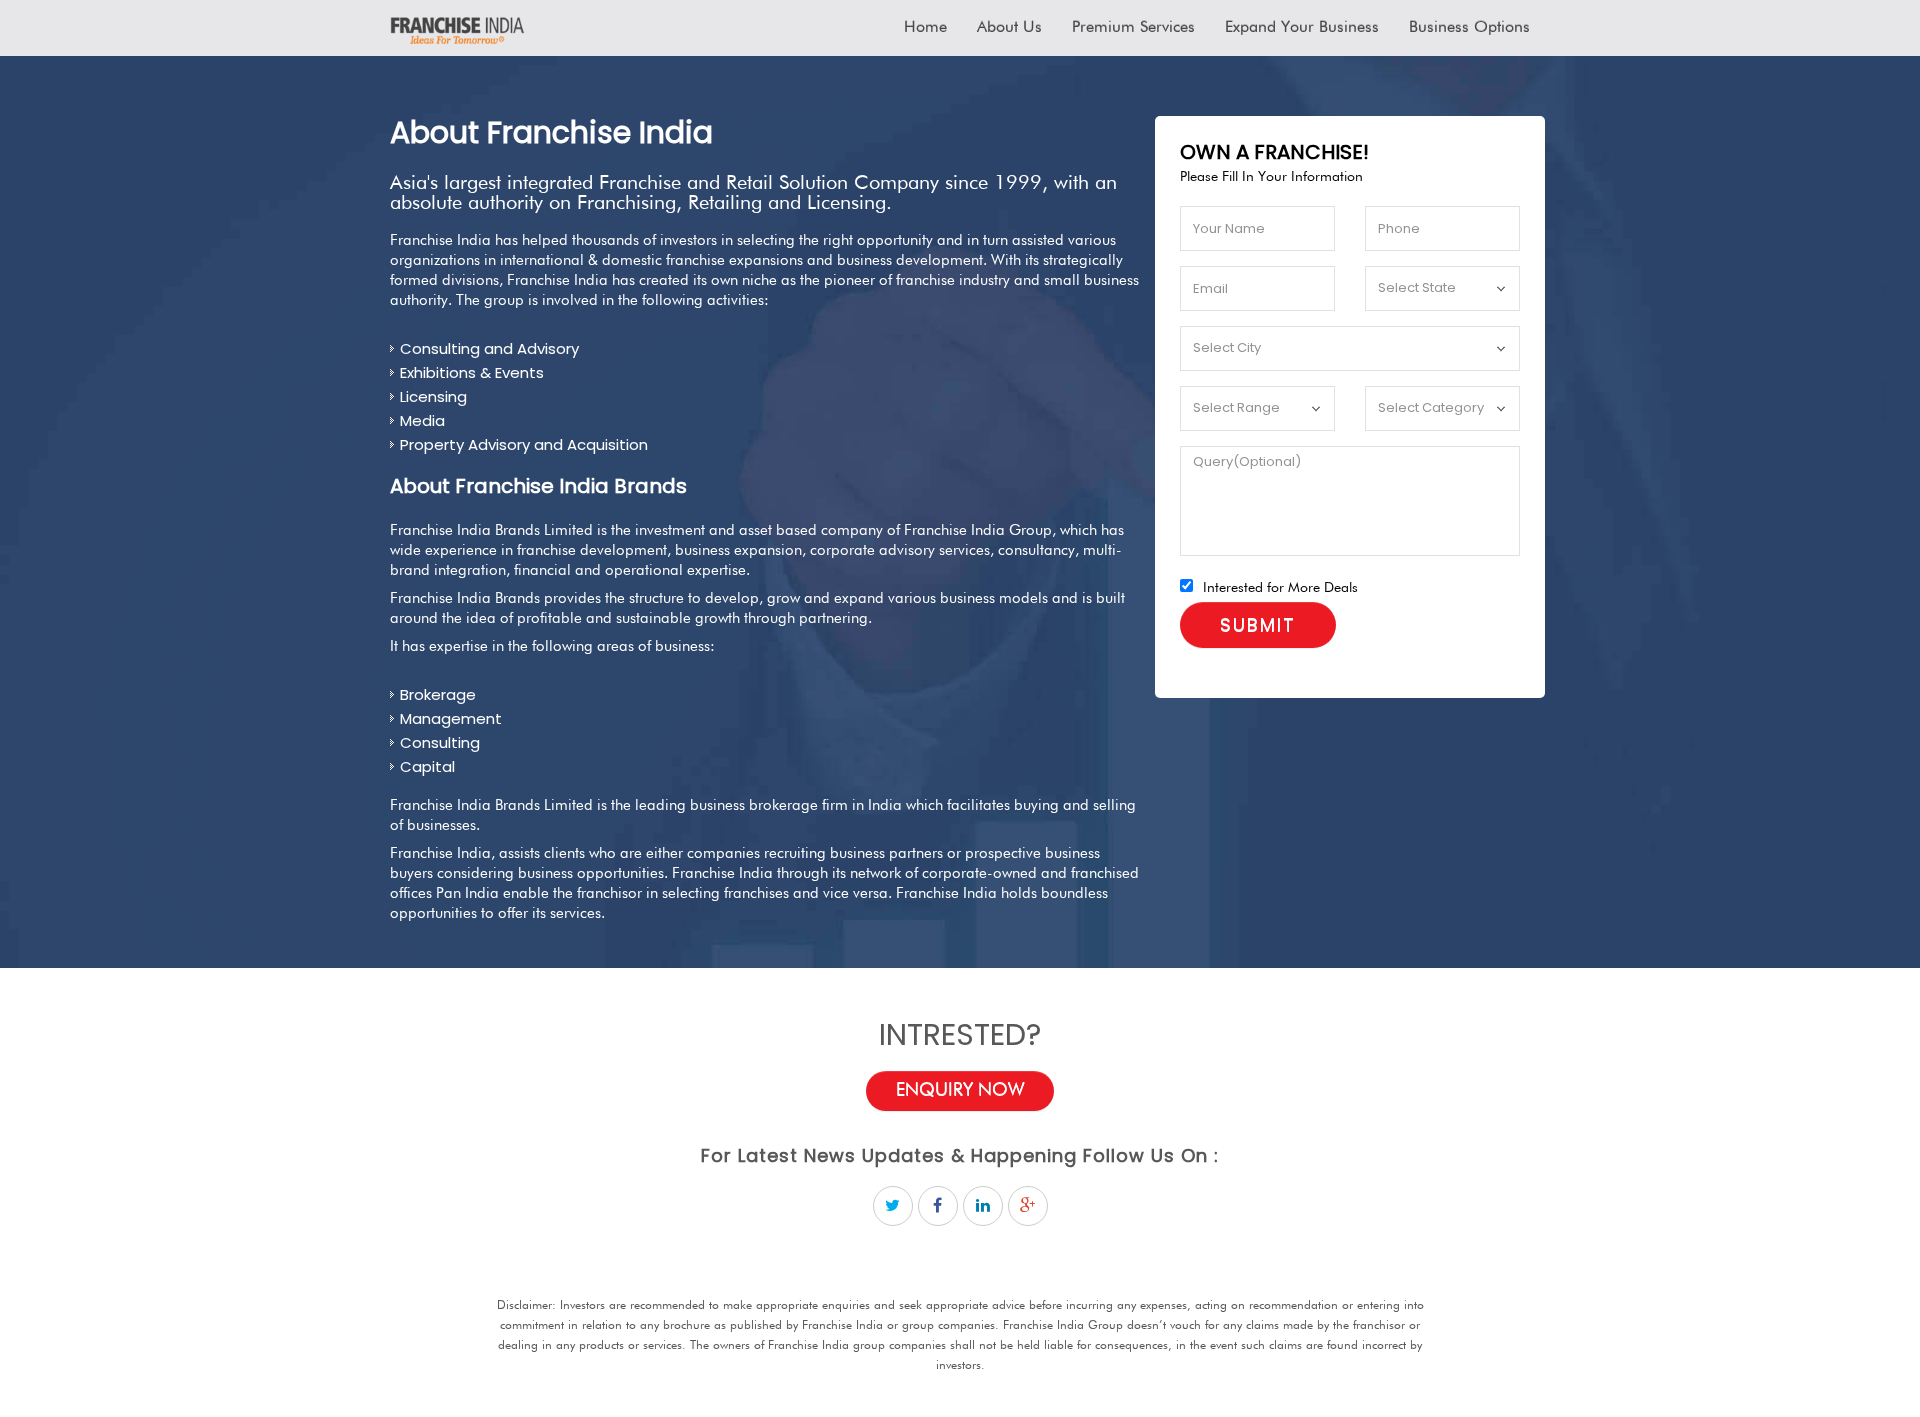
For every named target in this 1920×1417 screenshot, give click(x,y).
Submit (1258, 624)
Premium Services (1133, 28)
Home (925, 28)
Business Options (1469, 28)
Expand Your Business (1302, 28)
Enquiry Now (960, 1090)
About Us (1009, 28)
